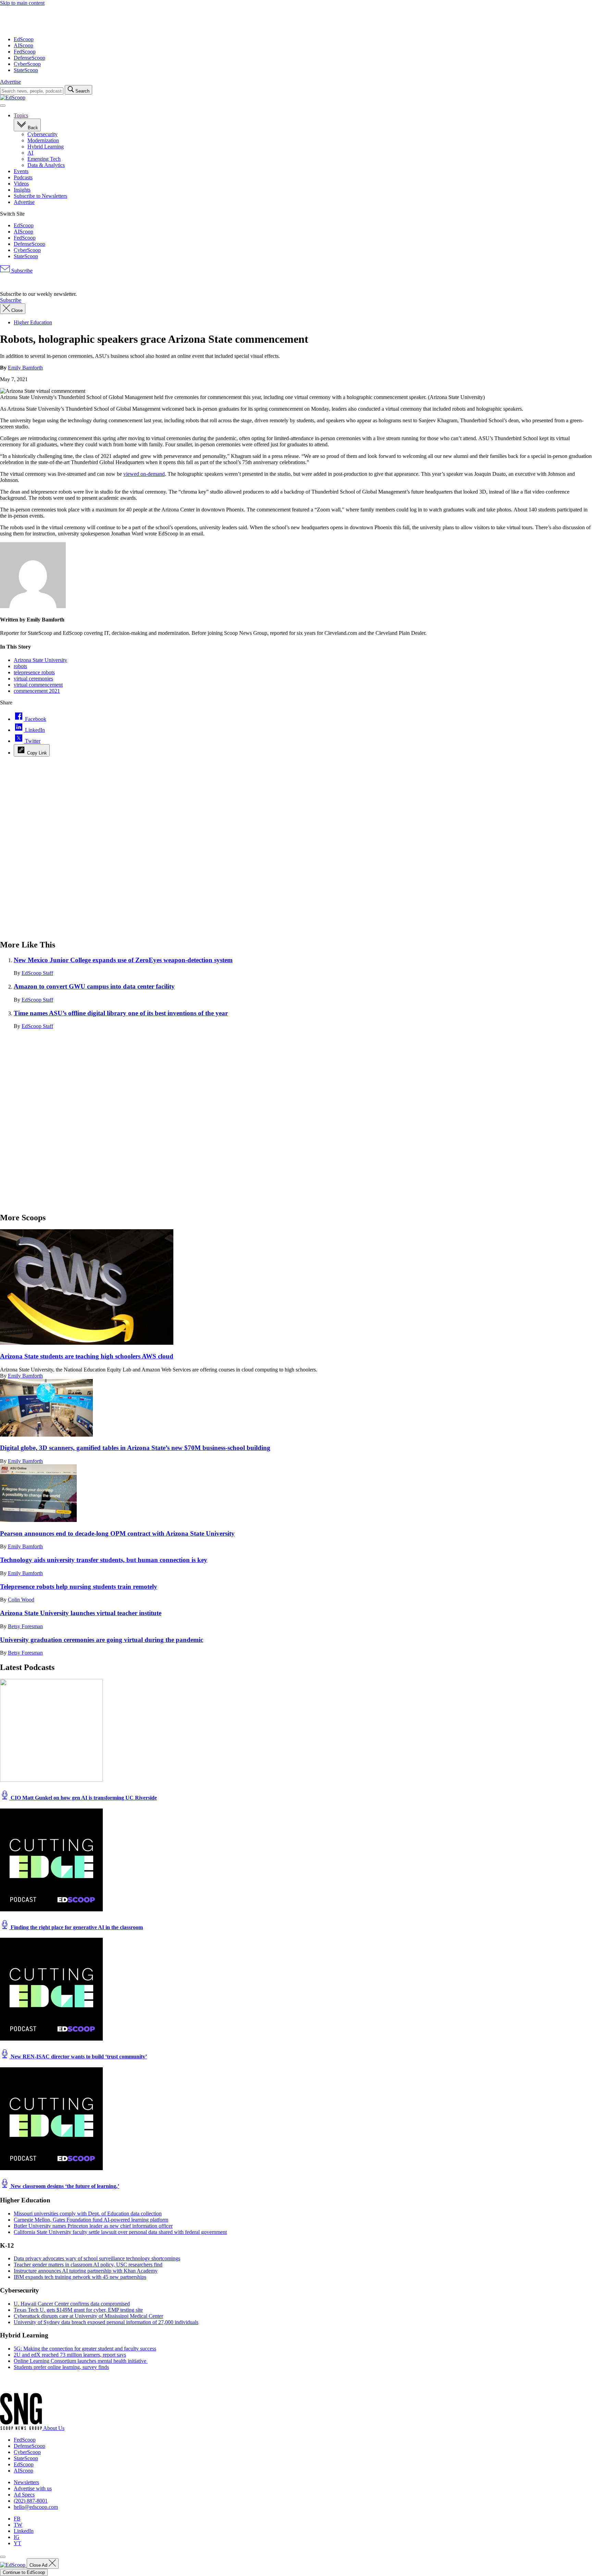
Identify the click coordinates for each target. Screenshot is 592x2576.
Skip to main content (22, 3)
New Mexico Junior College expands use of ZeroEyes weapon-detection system (123, 960)
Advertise (10, 82)
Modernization (43, 140)
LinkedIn (24, 2531)
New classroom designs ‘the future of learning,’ (64, 2186)
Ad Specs (24, 2495)
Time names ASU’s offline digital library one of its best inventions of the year (121, 1013)
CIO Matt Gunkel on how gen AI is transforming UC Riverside (83, 1798)
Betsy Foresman (25, 1626)
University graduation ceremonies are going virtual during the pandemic (102, 1640)
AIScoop (23, 45)
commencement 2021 (37, 691)
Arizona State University (40, 660)
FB (17, 2519)
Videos (21, 184)
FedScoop (25, 52)
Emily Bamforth (25, 368)
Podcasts (23, 177)
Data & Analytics (46, 165)
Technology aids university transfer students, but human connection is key (104, 1560)
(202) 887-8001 (31, 2501)
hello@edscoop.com (36, 2507)
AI (30, 153)
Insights (22, 190)
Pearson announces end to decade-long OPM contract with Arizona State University (117, 1533)
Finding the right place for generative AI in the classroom (76, 1927)
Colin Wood (21, 1600)
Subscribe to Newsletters (40, 196)
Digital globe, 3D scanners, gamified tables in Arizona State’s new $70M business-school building (135, 1448)
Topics (21, 115)
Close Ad (39, 2565)
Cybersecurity (42, 134)
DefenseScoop (29, 58)
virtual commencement (38, 685)
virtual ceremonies (33, 679)
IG (17, 2537)
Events (21, 171)
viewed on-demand (144, 474)
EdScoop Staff (37, 973)
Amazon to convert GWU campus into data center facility (94, 986)
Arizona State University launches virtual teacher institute (81, 1613)
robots (20, 666)
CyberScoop (27, 64)
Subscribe (21, 271)
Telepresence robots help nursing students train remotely (79, 1587)
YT (17, 2543)
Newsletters (26, 2482)
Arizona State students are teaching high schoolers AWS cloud (87, 1356)
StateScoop (26, 70)
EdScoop (24, 39)
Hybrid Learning (46, 147)
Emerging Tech (44, 159)
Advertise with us (33, 2488)
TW (18, 2525)
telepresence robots (34, 672)
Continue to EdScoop (24, 2572)
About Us (54, 2428)
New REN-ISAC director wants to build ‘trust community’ (78, 2057)
